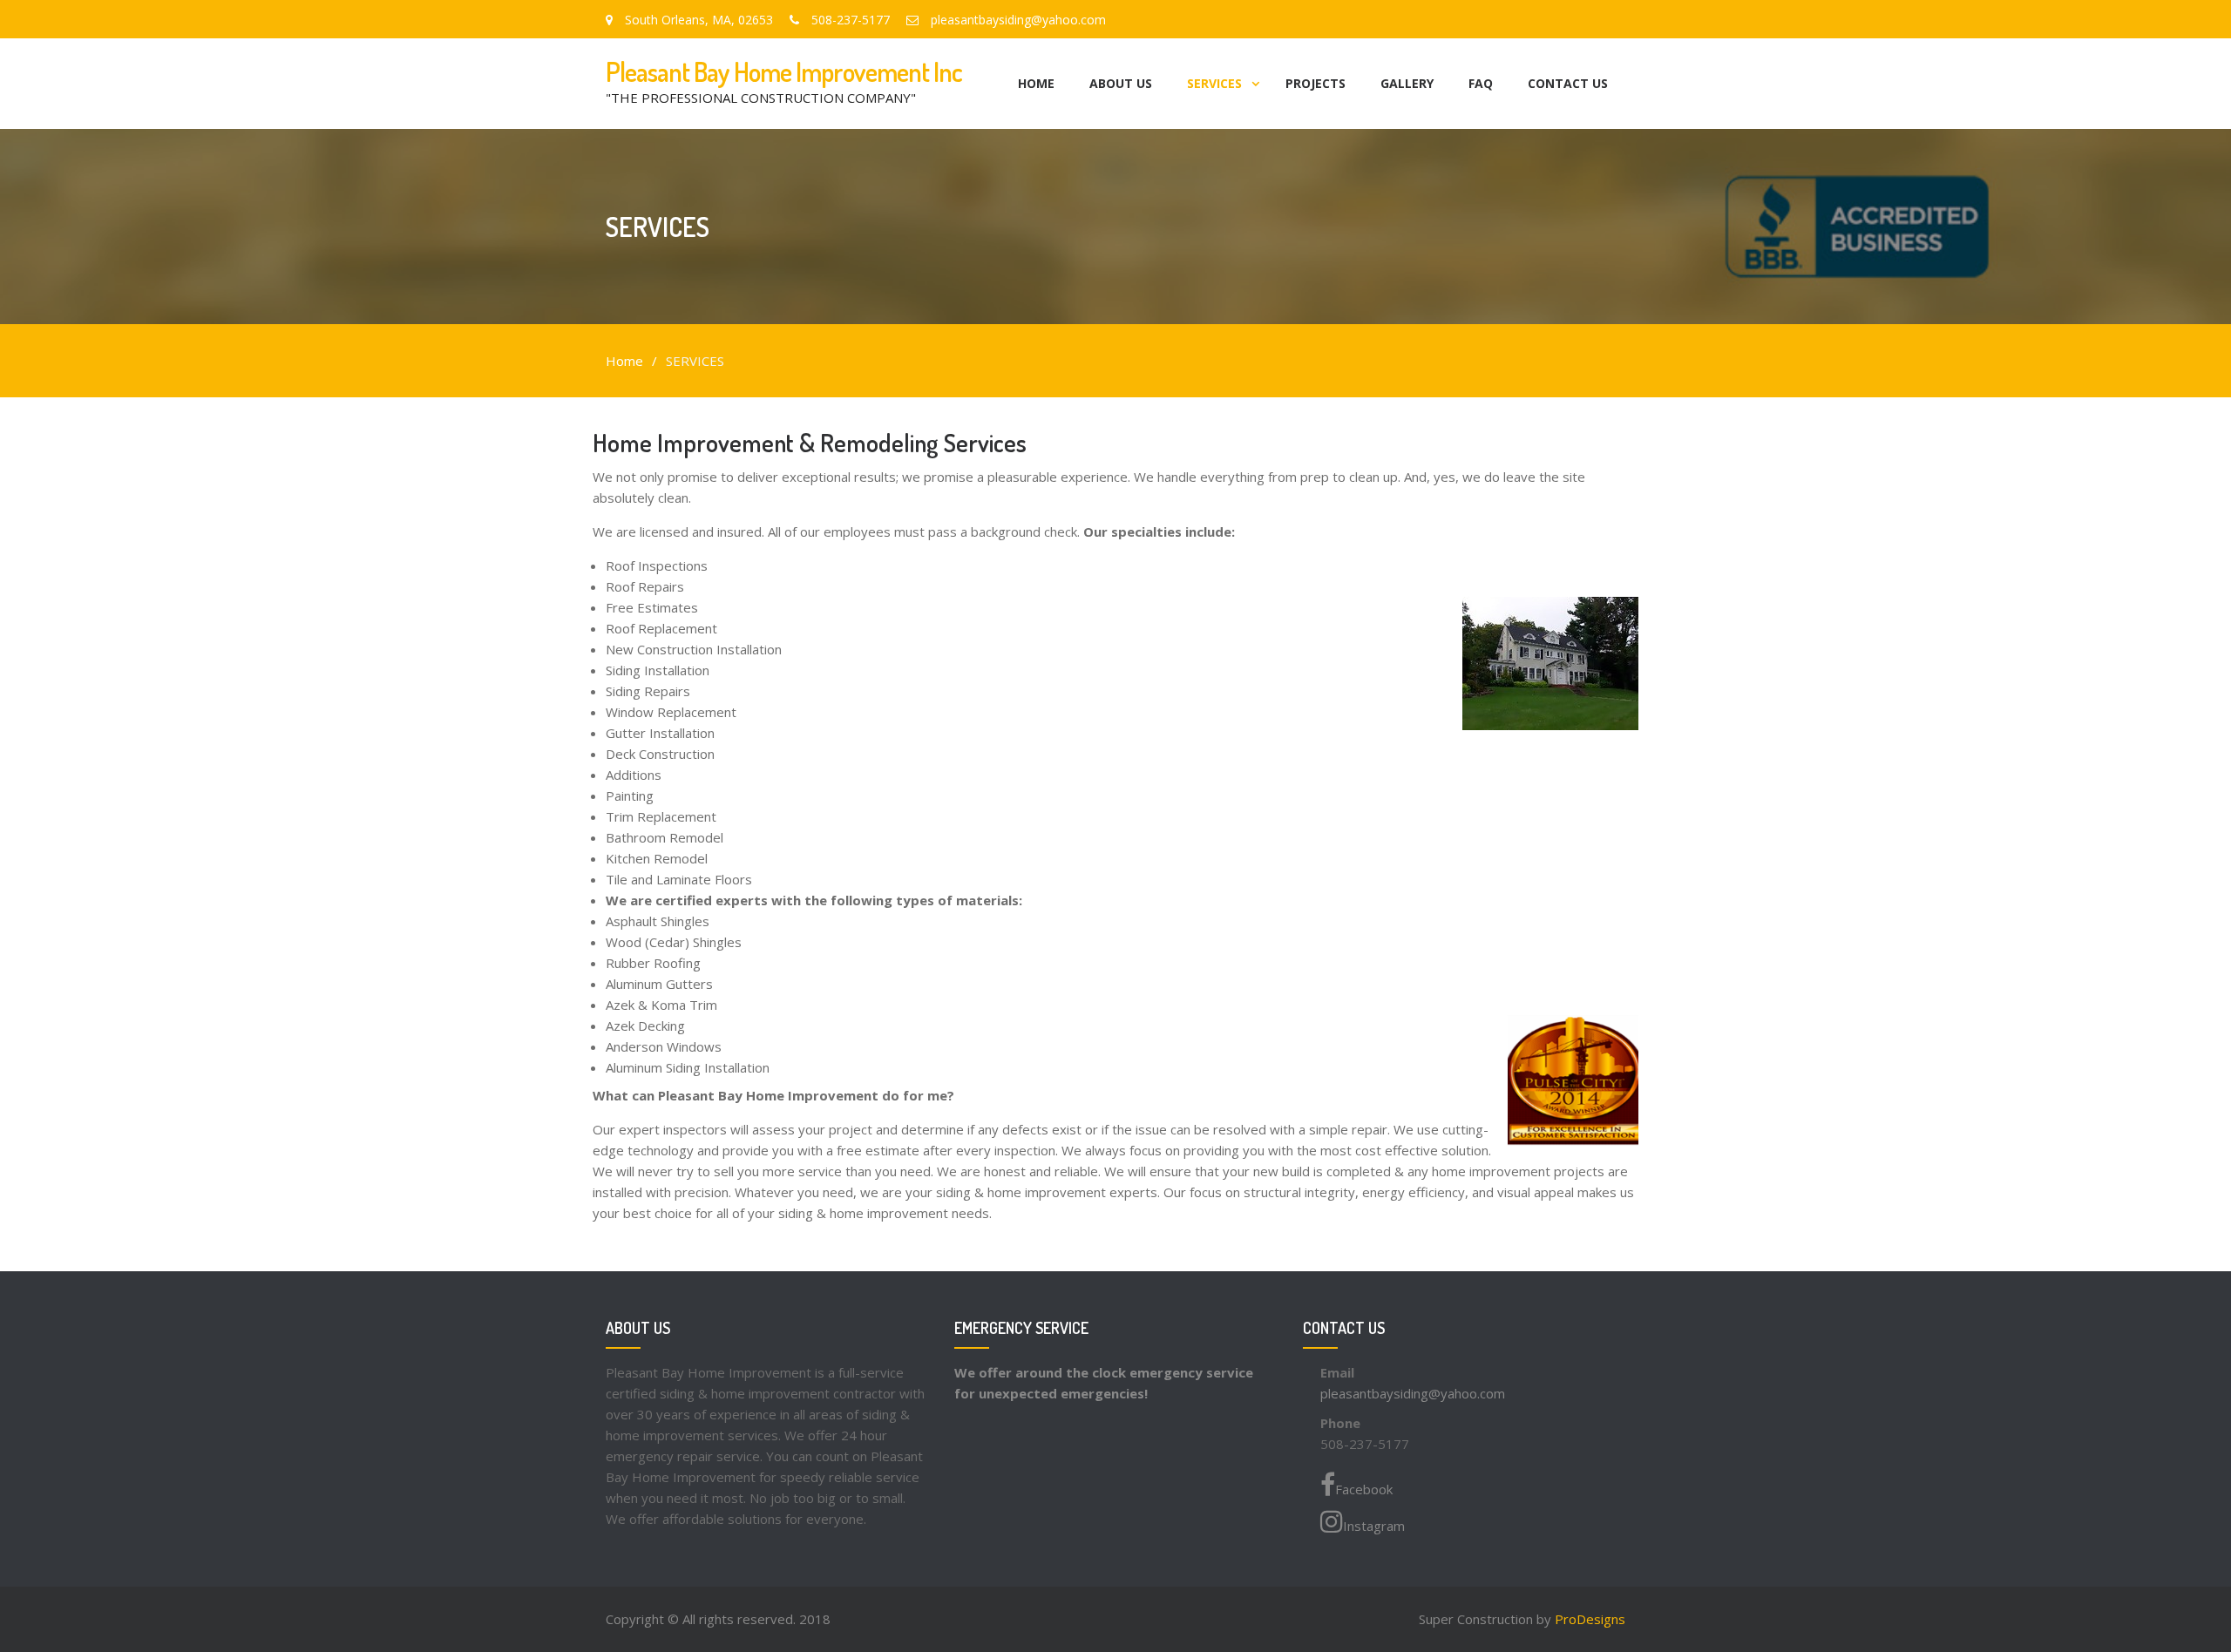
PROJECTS (1316, 83)
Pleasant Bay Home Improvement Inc (784, 71)
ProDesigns (1590, 1619)
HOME (1036, 83)
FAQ (1481, 83)
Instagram (1374, 1526)
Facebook (1364, 1489)
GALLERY (1407, 83)
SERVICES (1214, 83)
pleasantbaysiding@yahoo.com (1413, 1393)
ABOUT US (1121, 83)
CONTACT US (1568, 83)
